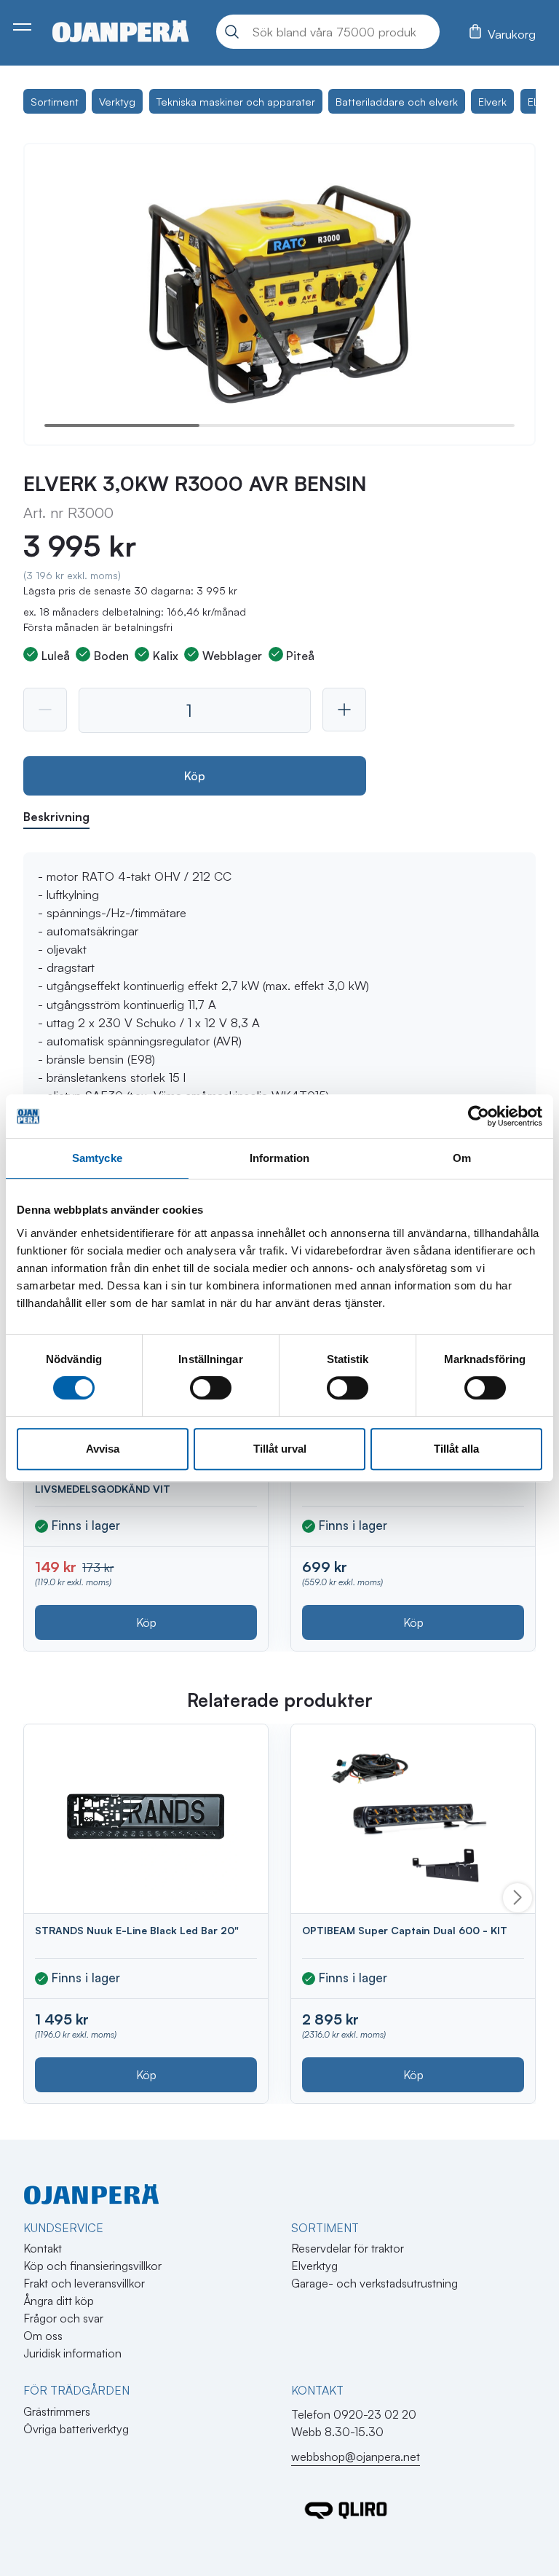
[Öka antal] (344, 710)
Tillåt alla (456, 1449)
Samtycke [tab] (97, 1158)
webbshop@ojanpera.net (356, 2457)
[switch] (211, 1388)
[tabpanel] (279, 1032)
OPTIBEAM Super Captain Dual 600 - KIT (405, 1930)
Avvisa (103, 1449)
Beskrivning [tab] (56, 817)
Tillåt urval (280, 1449)
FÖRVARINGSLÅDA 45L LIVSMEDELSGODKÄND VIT (103, 1483)
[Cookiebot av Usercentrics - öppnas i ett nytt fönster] (479, 1116)
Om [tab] (462, 1158)
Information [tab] (279, 1158)
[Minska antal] (45, 710)
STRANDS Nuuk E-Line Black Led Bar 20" (137, 1930)
